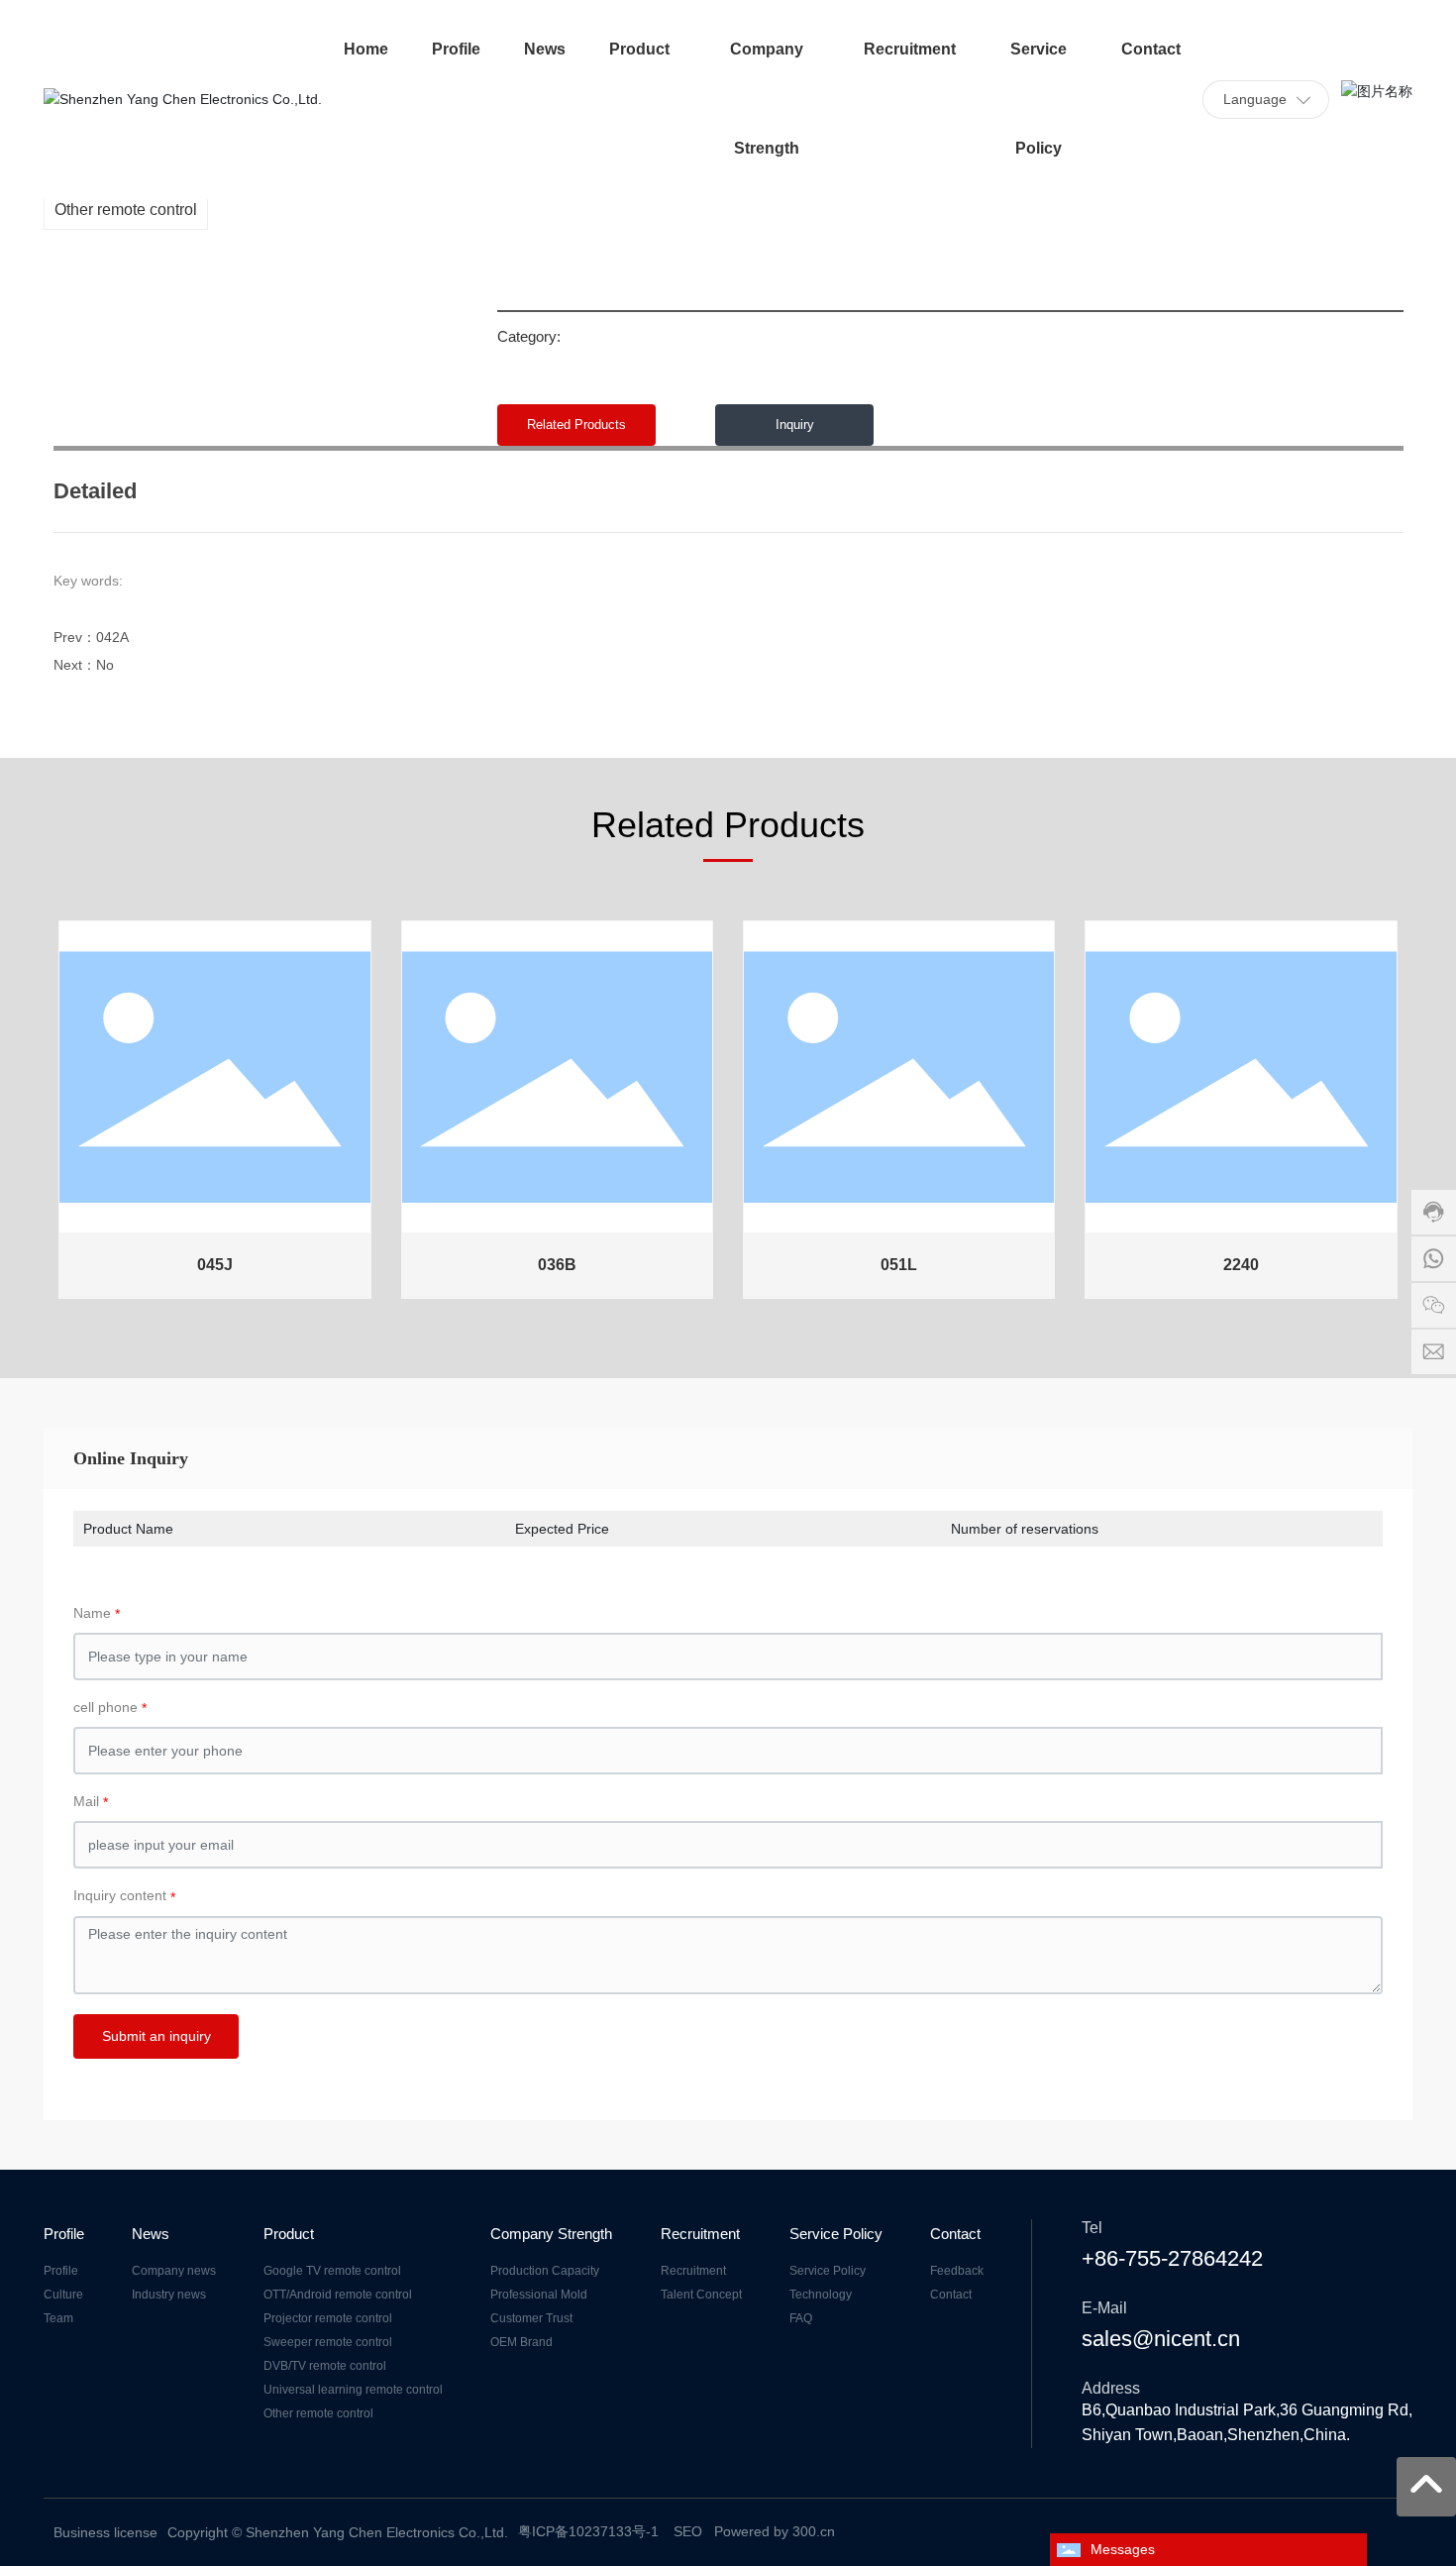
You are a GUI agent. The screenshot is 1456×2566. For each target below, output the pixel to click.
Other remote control (126, 210)
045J (215, 1265)
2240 (1241, 1265)
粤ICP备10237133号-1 (588, 2531)
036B (557, 1265)
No (105, 665)
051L (899, 1265)
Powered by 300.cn (775, 2531)
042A (112, 637)
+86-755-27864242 (1172, 2258)
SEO (688, 2531)
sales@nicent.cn (1161, 2339)
